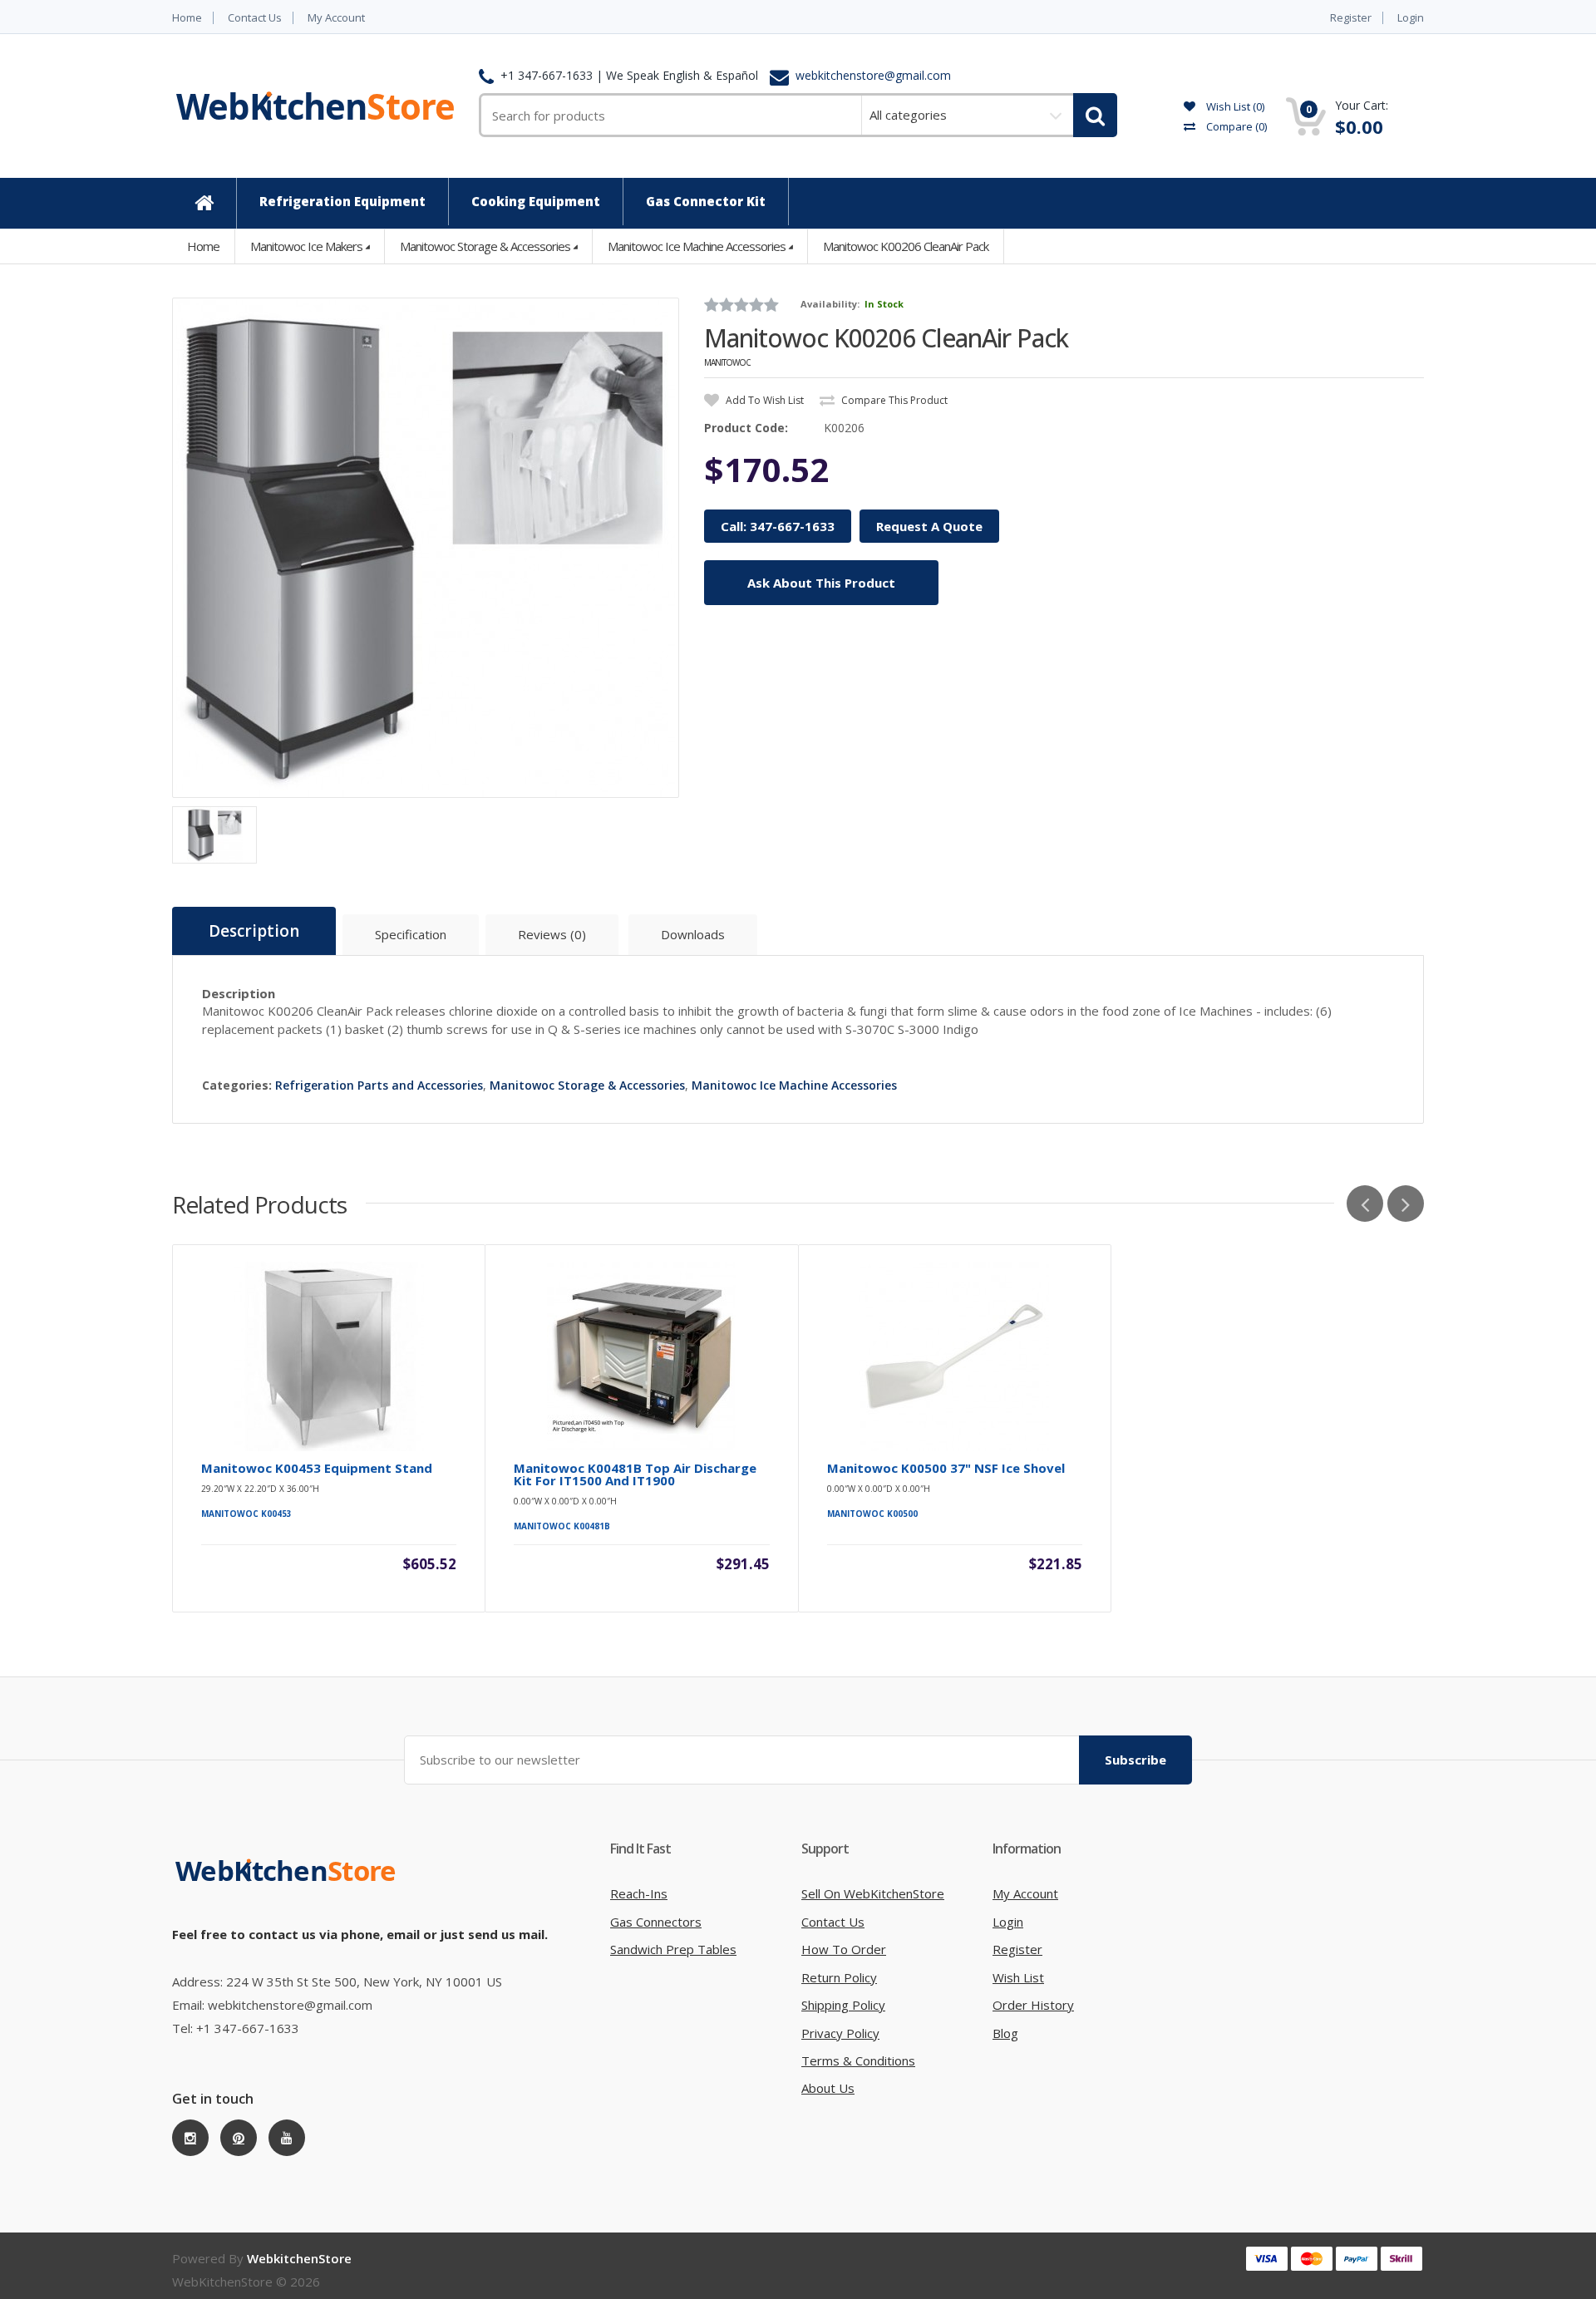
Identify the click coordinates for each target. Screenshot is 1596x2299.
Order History (1033, 2005)
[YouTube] (287, 2138)
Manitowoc (727, 362)
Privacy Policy (840, 2033)
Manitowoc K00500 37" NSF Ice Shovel (946, 1468)
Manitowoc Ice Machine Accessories (697, 246)
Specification (411, 934)
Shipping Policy (843, 2005)
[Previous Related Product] (1365, 1204)
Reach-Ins (639, 1893)
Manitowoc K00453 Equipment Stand (317, 1468)
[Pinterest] (239, 2138)
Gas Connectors (656, 1922)
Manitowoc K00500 (872, 1514)
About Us (828, 2088)
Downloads (693, 934)
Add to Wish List (764, 400)
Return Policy (839, 1977)
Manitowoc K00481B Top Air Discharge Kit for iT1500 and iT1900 (635, 1474)
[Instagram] (190, 2138)
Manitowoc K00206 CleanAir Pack (906, 246)
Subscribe (1135, 1760)
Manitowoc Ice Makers (306, 246)
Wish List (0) (1234, 106)
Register (1351, 18)
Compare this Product (893, 400)
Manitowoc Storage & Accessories (485, 246)
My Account (336, 18)
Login (1411, 18)
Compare (1235, 126)
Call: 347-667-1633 (778, 526)
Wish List (1018, 1977)
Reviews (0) (552, 934)
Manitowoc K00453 (246, 1514)
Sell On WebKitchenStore (873, 1893)
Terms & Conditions (858, 2060)
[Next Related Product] (1406, 1204)
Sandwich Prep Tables (673, 1949)
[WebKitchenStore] (288, 1888)
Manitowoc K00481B (562, 1526)
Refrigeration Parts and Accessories (379, 1085)
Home (187, 18)
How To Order (844, 1949)
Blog (1005, 2033)
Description (254, 931)
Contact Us (255, 18)
